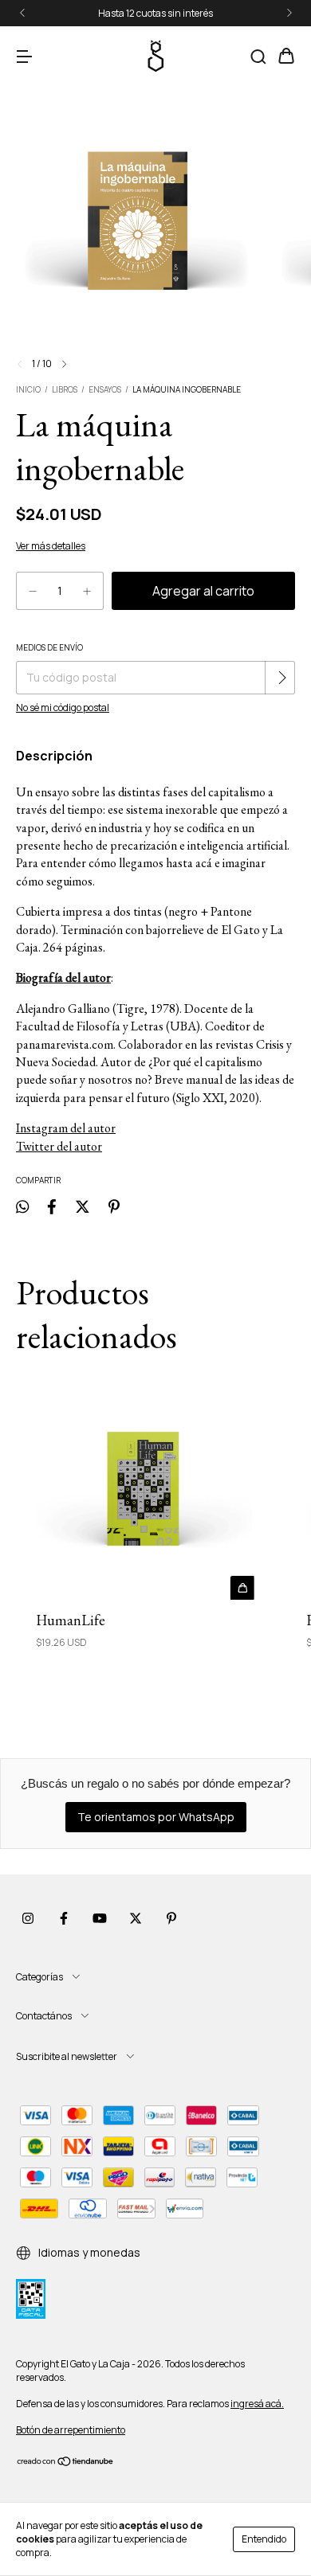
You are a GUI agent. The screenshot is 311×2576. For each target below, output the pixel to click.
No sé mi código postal (63, 708)
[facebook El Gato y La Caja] (64, 1918)
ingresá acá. (257, 2404)
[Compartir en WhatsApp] (22, 1206)
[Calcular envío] (281, 678)
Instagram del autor (66, 1128)
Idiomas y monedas (88, 2252)
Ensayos (105, 389)
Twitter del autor (59, 1146)
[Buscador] (258, 57)
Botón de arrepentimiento (71, 2430)
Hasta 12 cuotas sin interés (155, 13)
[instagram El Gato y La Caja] (28, 1918)
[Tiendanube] (66, 2463)
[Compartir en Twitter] (83, 1206)
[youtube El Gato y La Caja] (100, 1918)
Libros (65, 389)
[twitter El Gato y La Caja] (136, 1918)
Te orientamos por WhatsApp (156, 1817)
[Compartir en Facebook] (52, 1206)
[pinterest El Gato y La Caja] (171, 1918)
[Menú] (24, 57)
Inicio (28, 389)
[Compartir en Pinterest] (114, 1206)
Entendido (264, 2539)
